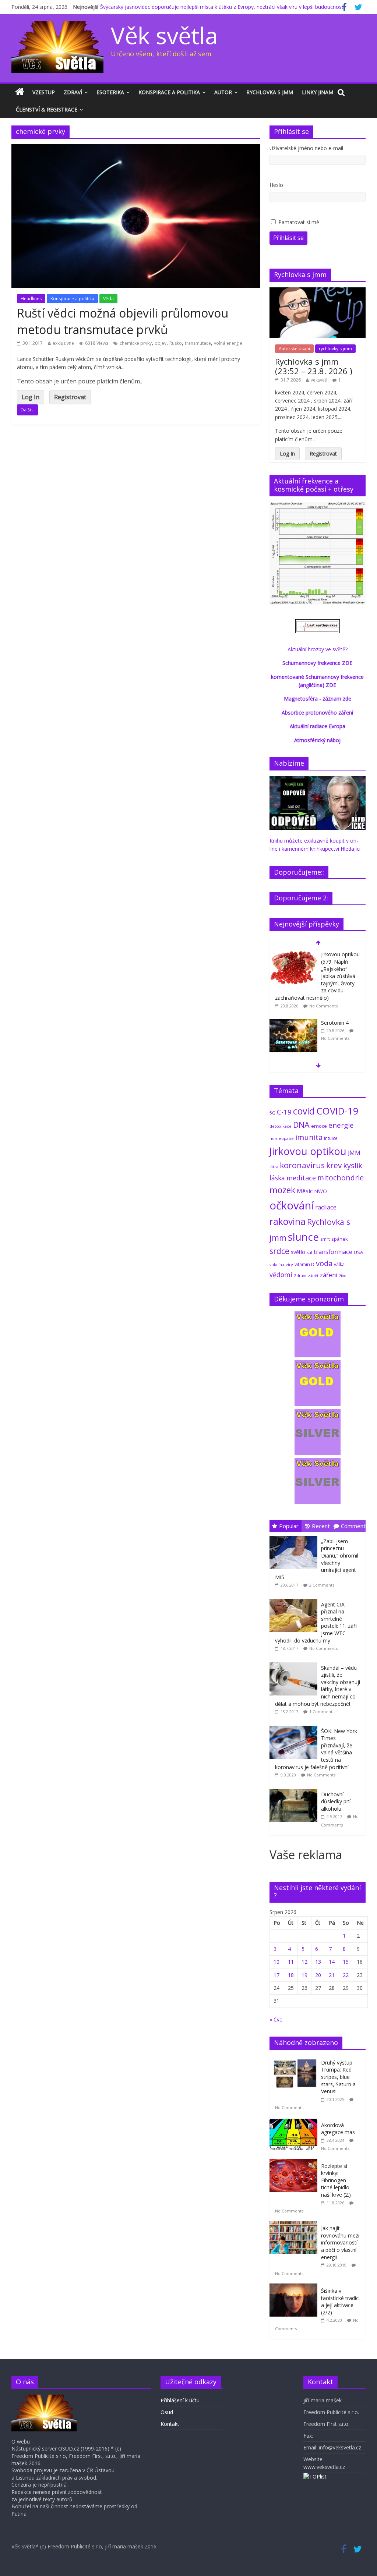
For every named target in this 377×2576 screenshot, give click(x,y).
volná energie (228, 343)
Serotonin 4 (335, 1023)
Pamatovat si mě (299, 222)
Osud (167, 2412)
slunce (303, 1237)
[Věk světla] (20, 92)
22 (346, 1975)
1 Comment (321, 1712)
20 (318, 1975)
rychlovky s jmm (335, 349)
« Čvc (276, 2019)
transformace (333, 1252)
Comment (353, 1526)
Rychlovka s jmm (270, 92)
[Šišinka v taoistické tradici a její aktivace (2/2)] (295, 2287)
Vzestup (44, 92)
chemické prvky (136, 343)
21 (332, 1975)
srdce (279, 1251)
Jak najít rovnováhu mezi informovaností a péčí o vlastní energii (340, 2242)
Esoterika (110, 92)
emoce (319, 1126)
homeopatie (282, 1138)
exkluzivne (63, 343)
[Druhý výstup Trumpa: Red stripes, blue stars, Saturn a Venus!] (295, 2059)
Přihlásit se (288, 238)
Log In (31, 397)
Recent (321, 1526)
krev (334, 1165)
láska (277, 1178)
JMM (354, 1153)
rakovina (288, 1221)
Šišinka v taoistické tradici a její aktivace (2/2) (340, 2302)
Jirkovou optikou (308, 1151)
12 (304, 1962)
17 (276, 1975)
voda (324, 1263)
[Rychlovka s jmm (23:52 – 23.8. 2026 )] (318, 291)
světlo (298, 1252)
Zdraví (73, 92)
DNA (301, 1125)
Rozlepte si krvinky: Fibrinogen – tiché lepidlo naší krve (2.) (336, 2180)
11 (291, 1962)
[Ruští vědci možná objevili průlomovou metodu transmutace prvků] (136, 149)
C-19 (284, 1112)
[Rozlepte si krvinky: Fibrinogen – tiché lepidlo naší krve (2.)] (295, 2163)
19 (304, 1975)
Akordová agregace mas (338, 2129)
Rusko (176, 343)
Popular (289, 1526)
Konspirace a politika (169, 92)
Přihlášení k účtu (180, 2400)
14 (332, 1962)
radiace (326, 1207)
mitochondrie (341, 1178)
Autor (223, 92)
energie (341, 1125)
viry (289, 1264)
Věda (108, 299)
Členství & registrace (47, 109)
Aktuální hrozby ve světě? (318, 649)
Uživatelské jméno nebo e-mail (306, 148)
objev (161, 343)
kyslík (353, 1165)
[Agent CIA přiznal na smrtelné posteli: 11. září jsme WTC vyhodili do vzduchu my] (295, 1599)
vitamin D (304, 1264)
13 (318, 1962)
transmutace (198, 343)
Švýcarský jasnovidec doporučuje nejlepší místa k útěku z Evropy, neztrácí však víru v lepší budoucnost (222, 7)
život (343, 1276)
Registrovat (70, 397)
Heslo (276, 185)
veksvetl (319, 380)
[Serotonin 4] (293, 1023)
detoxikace (281, 1126)
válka (339, 1264)
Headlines (31, 299)
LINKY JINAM (318, 92)
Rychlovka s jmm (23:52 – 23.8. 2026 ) (314, 366)
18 (291, 1975)
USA (358, 1252)
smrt (325, 1239)
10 (276, 1962)
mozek (282, 1190)
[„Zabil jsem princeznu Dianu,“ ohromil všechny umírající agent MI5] (295, 1536)
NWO (320, 1191)
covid (304, 1111)
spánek (340, 1239)
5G (272, 1113)
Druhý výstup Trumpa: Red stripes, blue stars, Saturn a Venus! (338, 2077)
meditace (301, 1178)
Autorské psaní (294, 349)
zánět (313, 1275)
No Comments (323, 1006)
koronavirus (302, 1165)
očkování (292, 1205)
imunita (309, 1137)
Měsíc (305, 1191)
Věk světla (164, 35)
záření (329, 1275)
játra (274, 1167)
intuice (331, 1138)
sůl (309, 1252)
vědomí (281, 1275)
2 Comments (322, 1585)
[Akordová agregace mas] (295, 2122)
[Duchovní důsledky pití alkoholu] (295, 1789)
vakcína (277, 1264)
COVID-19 (337, 1111)
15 (346, 1962)
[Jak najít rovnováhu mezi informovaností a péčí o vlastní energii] (295, 2225)
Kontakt (170, 2424)
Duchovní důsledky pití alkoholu (336, 1801)
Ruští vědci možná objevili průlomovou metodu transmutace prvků (123, 321)
